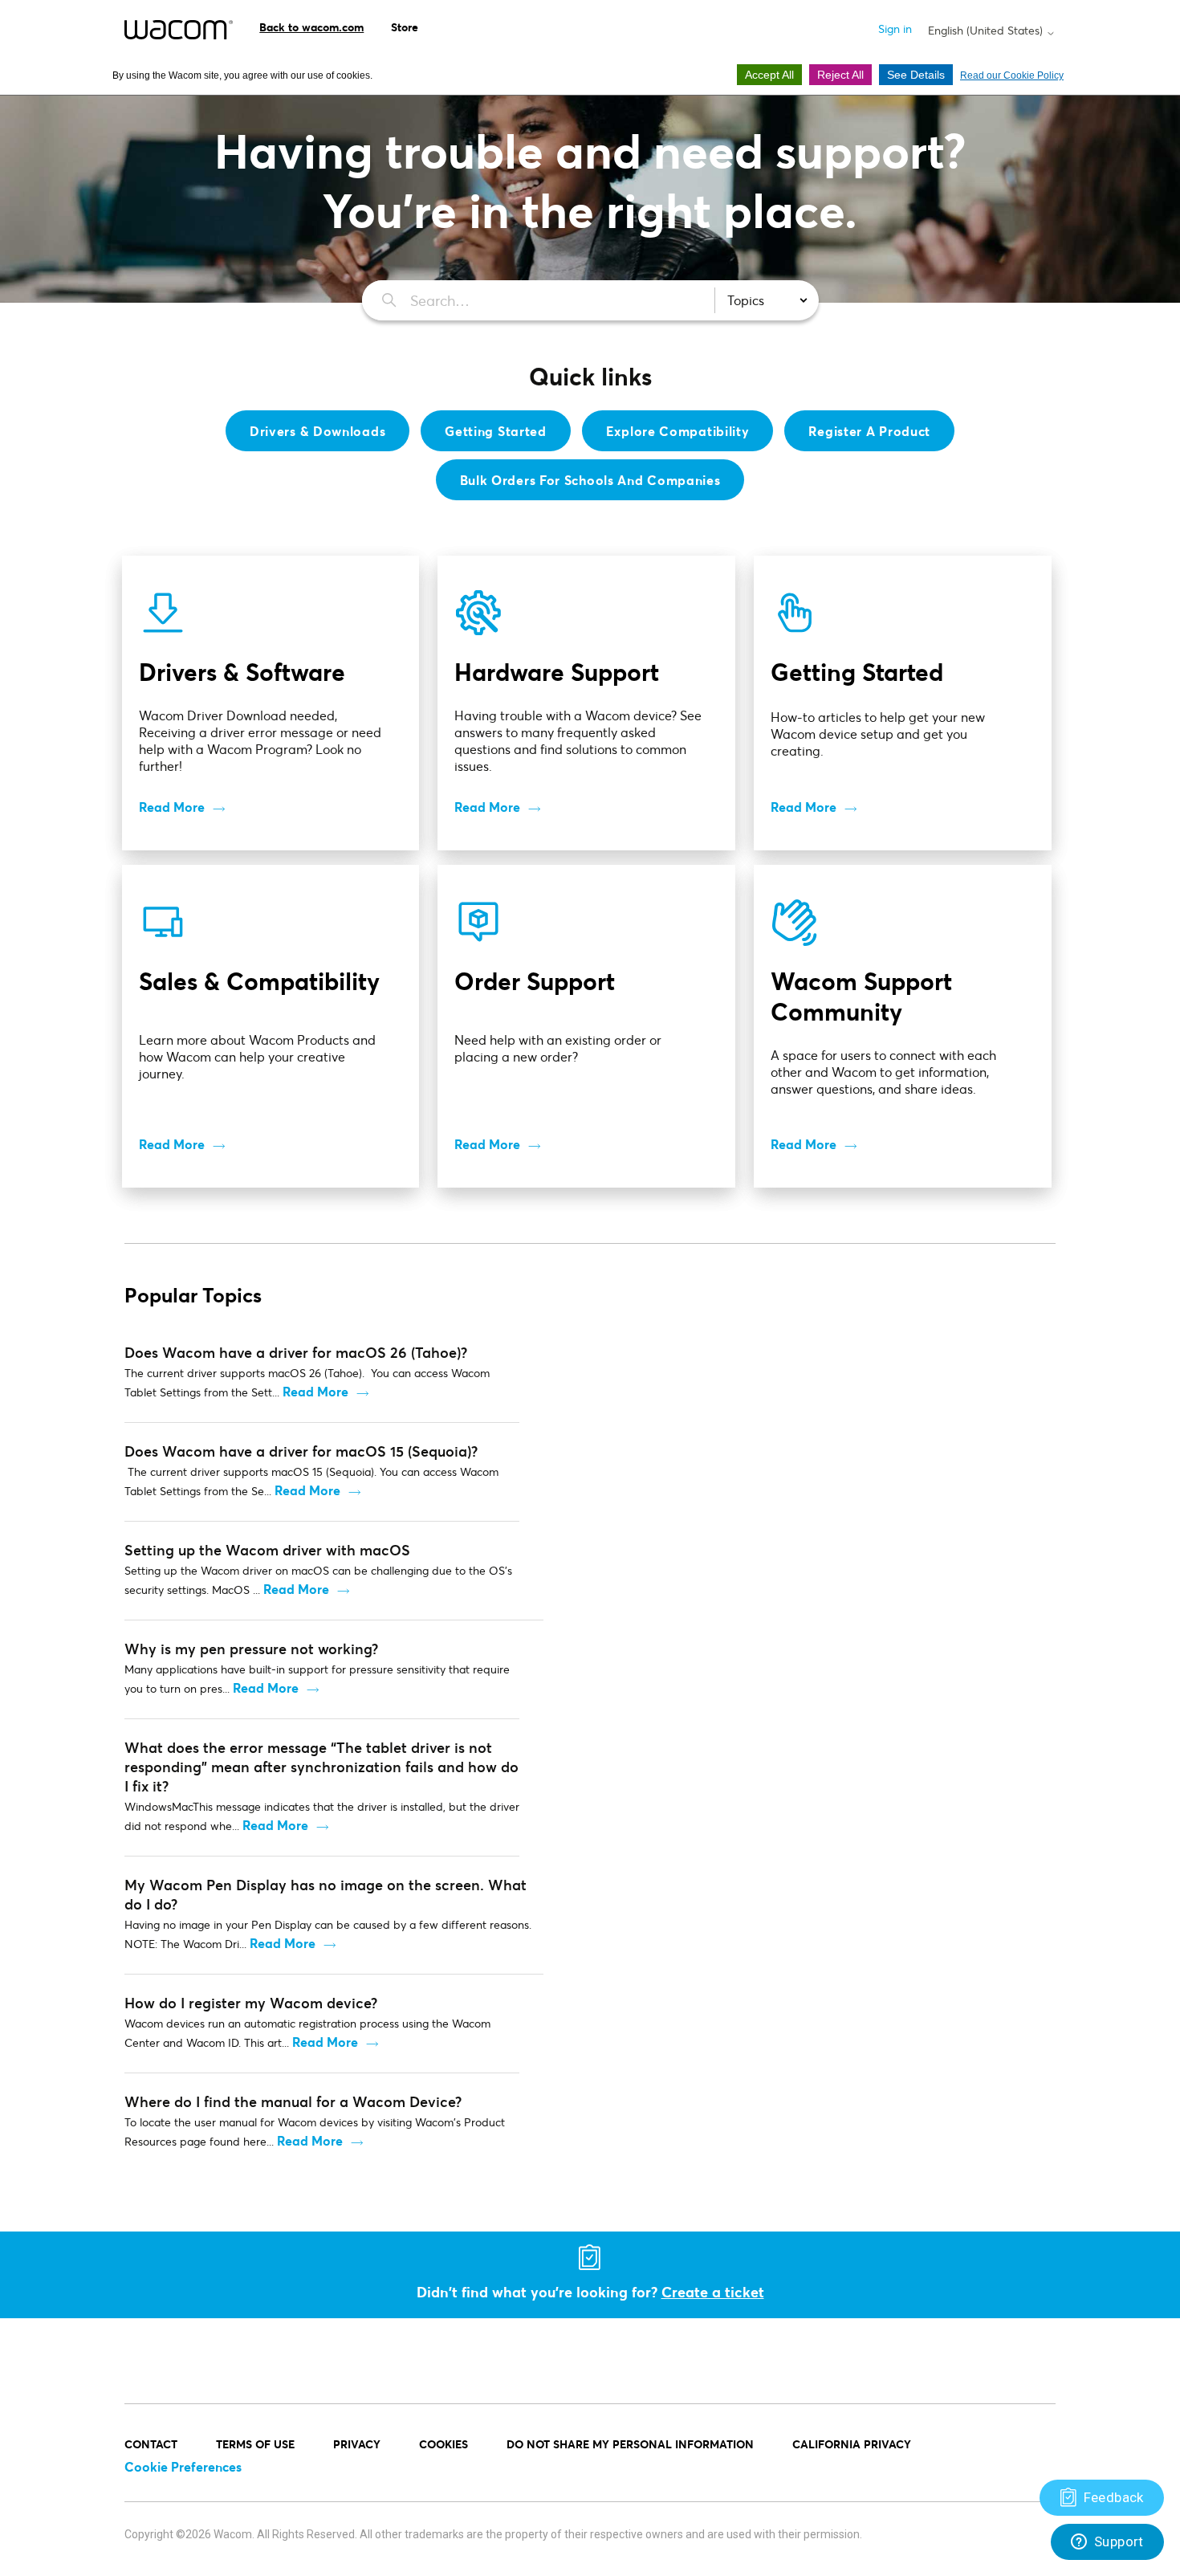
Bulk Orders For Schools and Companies (590, 480)
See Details (916, 75)
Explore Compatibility (678, 431)
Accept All (769, 75)
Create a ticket (713, 2292)
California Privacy (852, 2444)
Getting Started (496, 431)
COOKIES (444, 2444)
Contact (151, 2444)
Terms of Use (255, 2444)
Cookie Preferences (183, 2466)
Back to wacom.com (311, 27)
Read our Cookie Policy (1012, 75)
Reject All (840, 75)
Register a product (869, 431)
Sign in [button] (895, 29)
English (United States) (987, 31)
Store (405, 27)
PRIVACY (357, 2444)
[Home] (179, 30)
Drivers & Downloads (317, 431)
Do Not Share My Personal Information (630, 2444)
